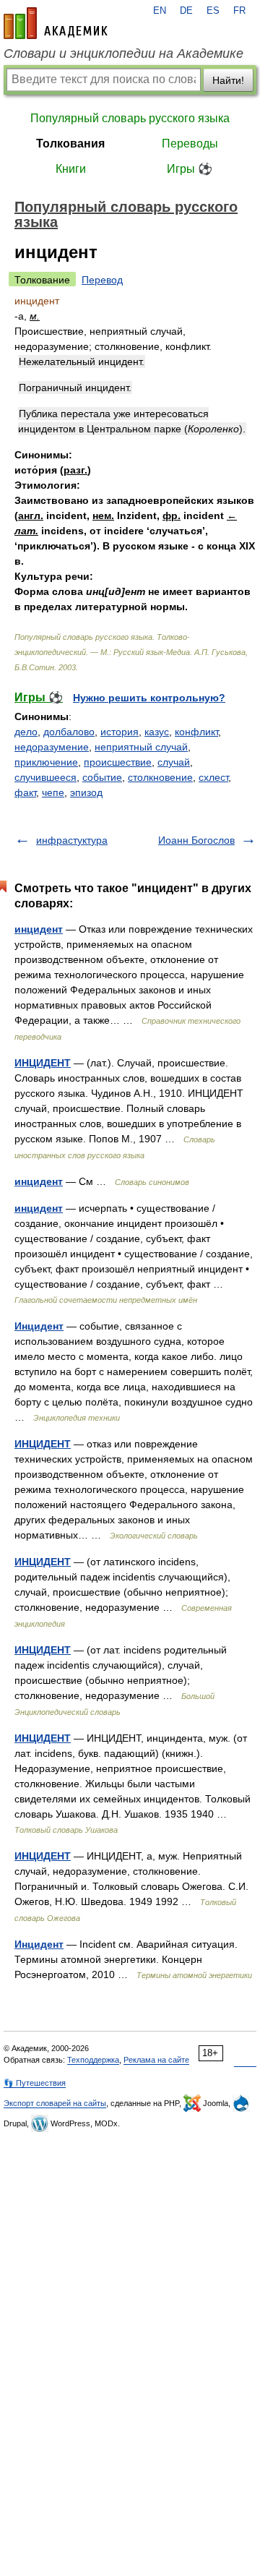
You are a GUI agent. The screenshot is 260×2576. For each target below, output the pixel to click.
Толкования (70, 144)
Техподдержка (93, 2060)
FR (239, 11)
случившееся (45, 777)
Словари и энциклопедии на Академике (123, 54)
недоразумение (52, 747)
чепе (53, 792)
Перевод (102, 280)
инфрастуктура (72, 840)
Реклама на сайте (156, 2060)
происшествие (118, 762)
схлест (213, 777)
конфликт (196, 732)
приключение (46, 762)
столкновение (160, 777)
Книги (71, 169)
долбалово (69, 732)
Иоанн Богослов (196, 840)
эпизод (86, 792)
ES (213, 11)
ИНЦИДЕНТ (43, 1063)
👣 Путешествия (35, 2083)
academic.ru (56, 23)
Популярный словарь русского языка (130, 118)
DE (186, 11)
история (120, 732)
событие (102, 777)
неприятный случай (141, 747)
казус (157, 732)
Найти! (228, 80)
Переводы (190, 144)
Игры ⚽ (190, 169)
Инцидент (39, 1326)
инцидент (39, 929)
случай (174, 762)
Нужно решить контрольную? (149, 698)
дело (26, 732)
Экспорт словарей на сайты (55, 2103)
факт (25, 792)
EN (160, 11)
